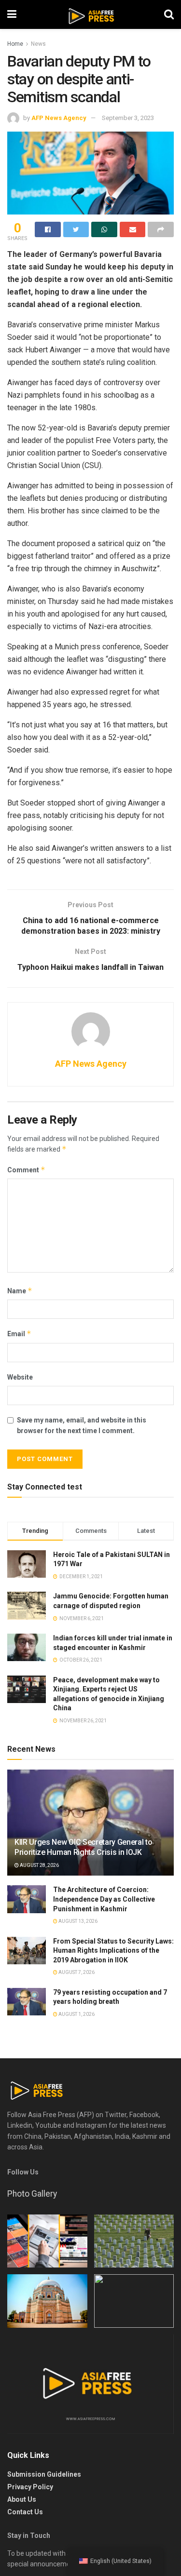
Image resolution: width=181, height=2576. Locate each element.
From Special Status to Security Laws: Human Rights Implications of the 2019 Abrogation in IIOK (113, 1951)
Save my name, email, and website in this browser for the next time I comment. (82, 1425)
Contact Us (25, 2512)
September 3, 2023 (128, 118)
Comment (26, 1170)
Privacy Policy (30, 2487)
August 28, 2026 (39, 1865)
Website (20, 1377)
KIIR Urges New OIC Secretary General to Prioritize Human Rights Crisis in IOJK (84, 1847)
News (38, 44)
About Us (22, 2499)
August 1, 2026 (76, 2014)
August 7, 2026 (76, 1972)
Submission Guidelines (44, 2474)
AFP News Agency (59, 118)
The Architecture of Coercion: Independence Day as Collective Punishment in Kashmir (104, 1899)
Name (20, 1291)
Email (19, 1334)
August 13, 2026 (77, 1921)
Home (15, 44)
